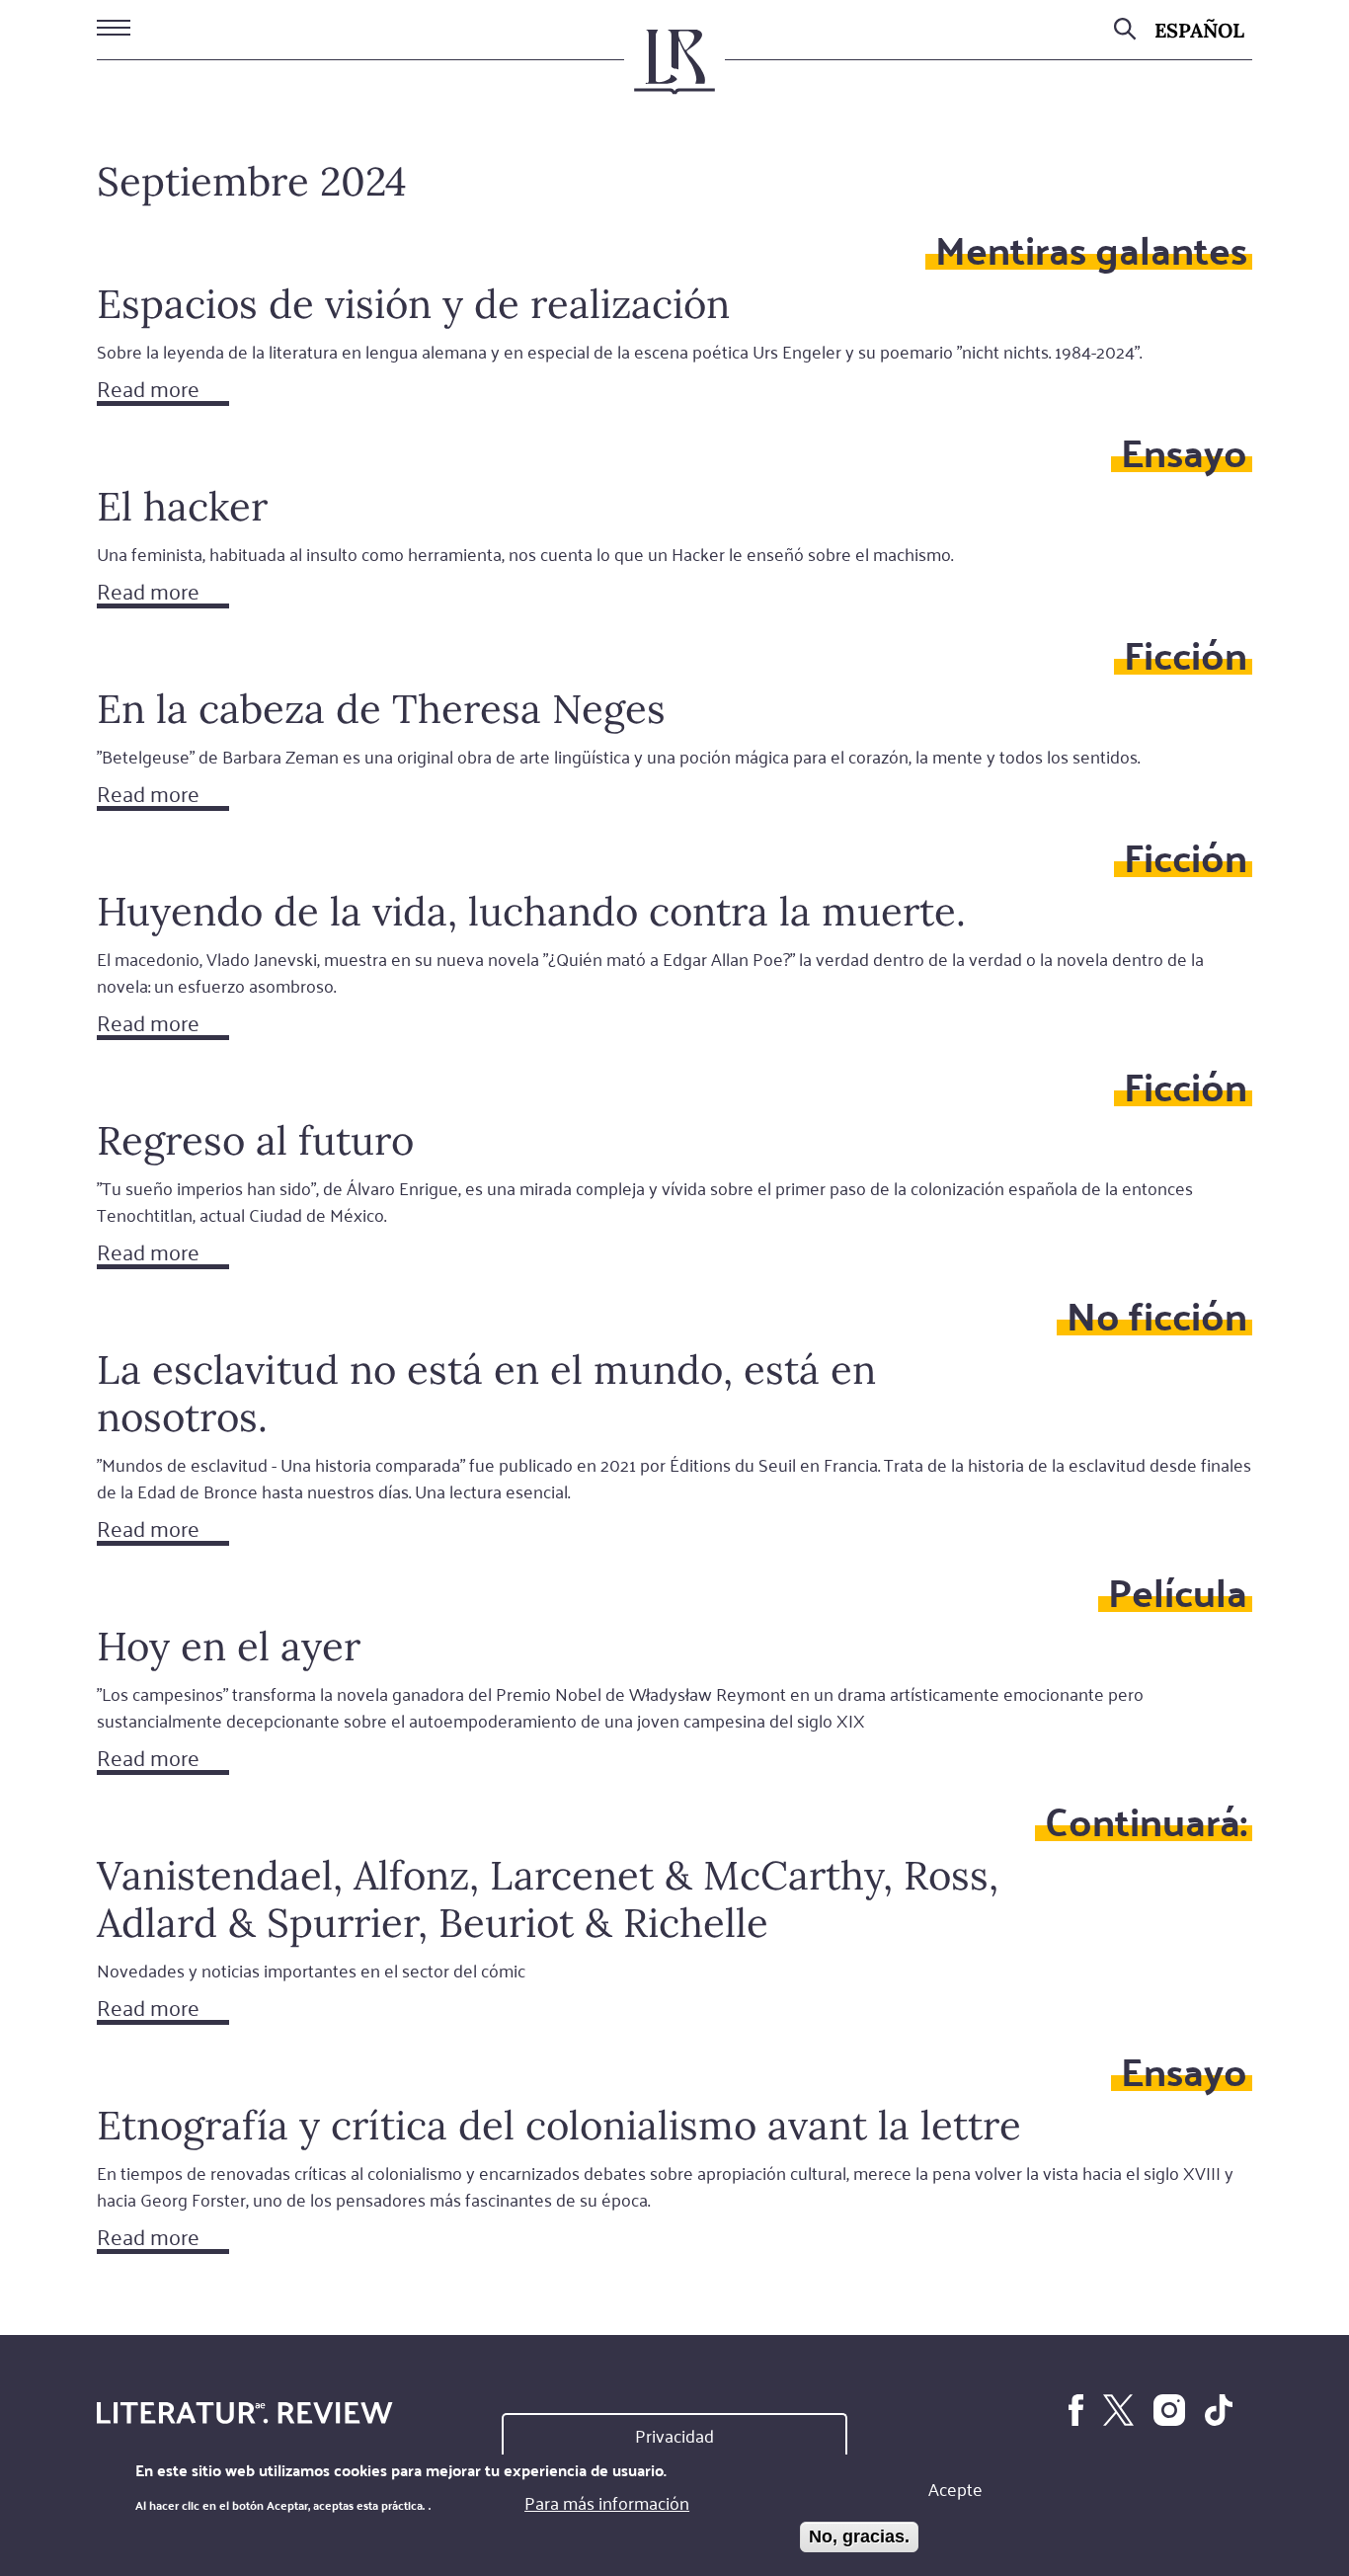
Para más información (607, 2502)
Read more (148, 390)
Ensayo (1184, 451)
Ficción (1186, 653)
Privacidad (674, 2435)
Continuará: (1146, 1820)
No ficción (1157, 1314)
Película (1178, 1591)
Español (1199, 30)
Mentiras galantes (1091, 248)
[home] (674, 70)
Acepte (955, 2488)
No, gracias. (859, 2536)
